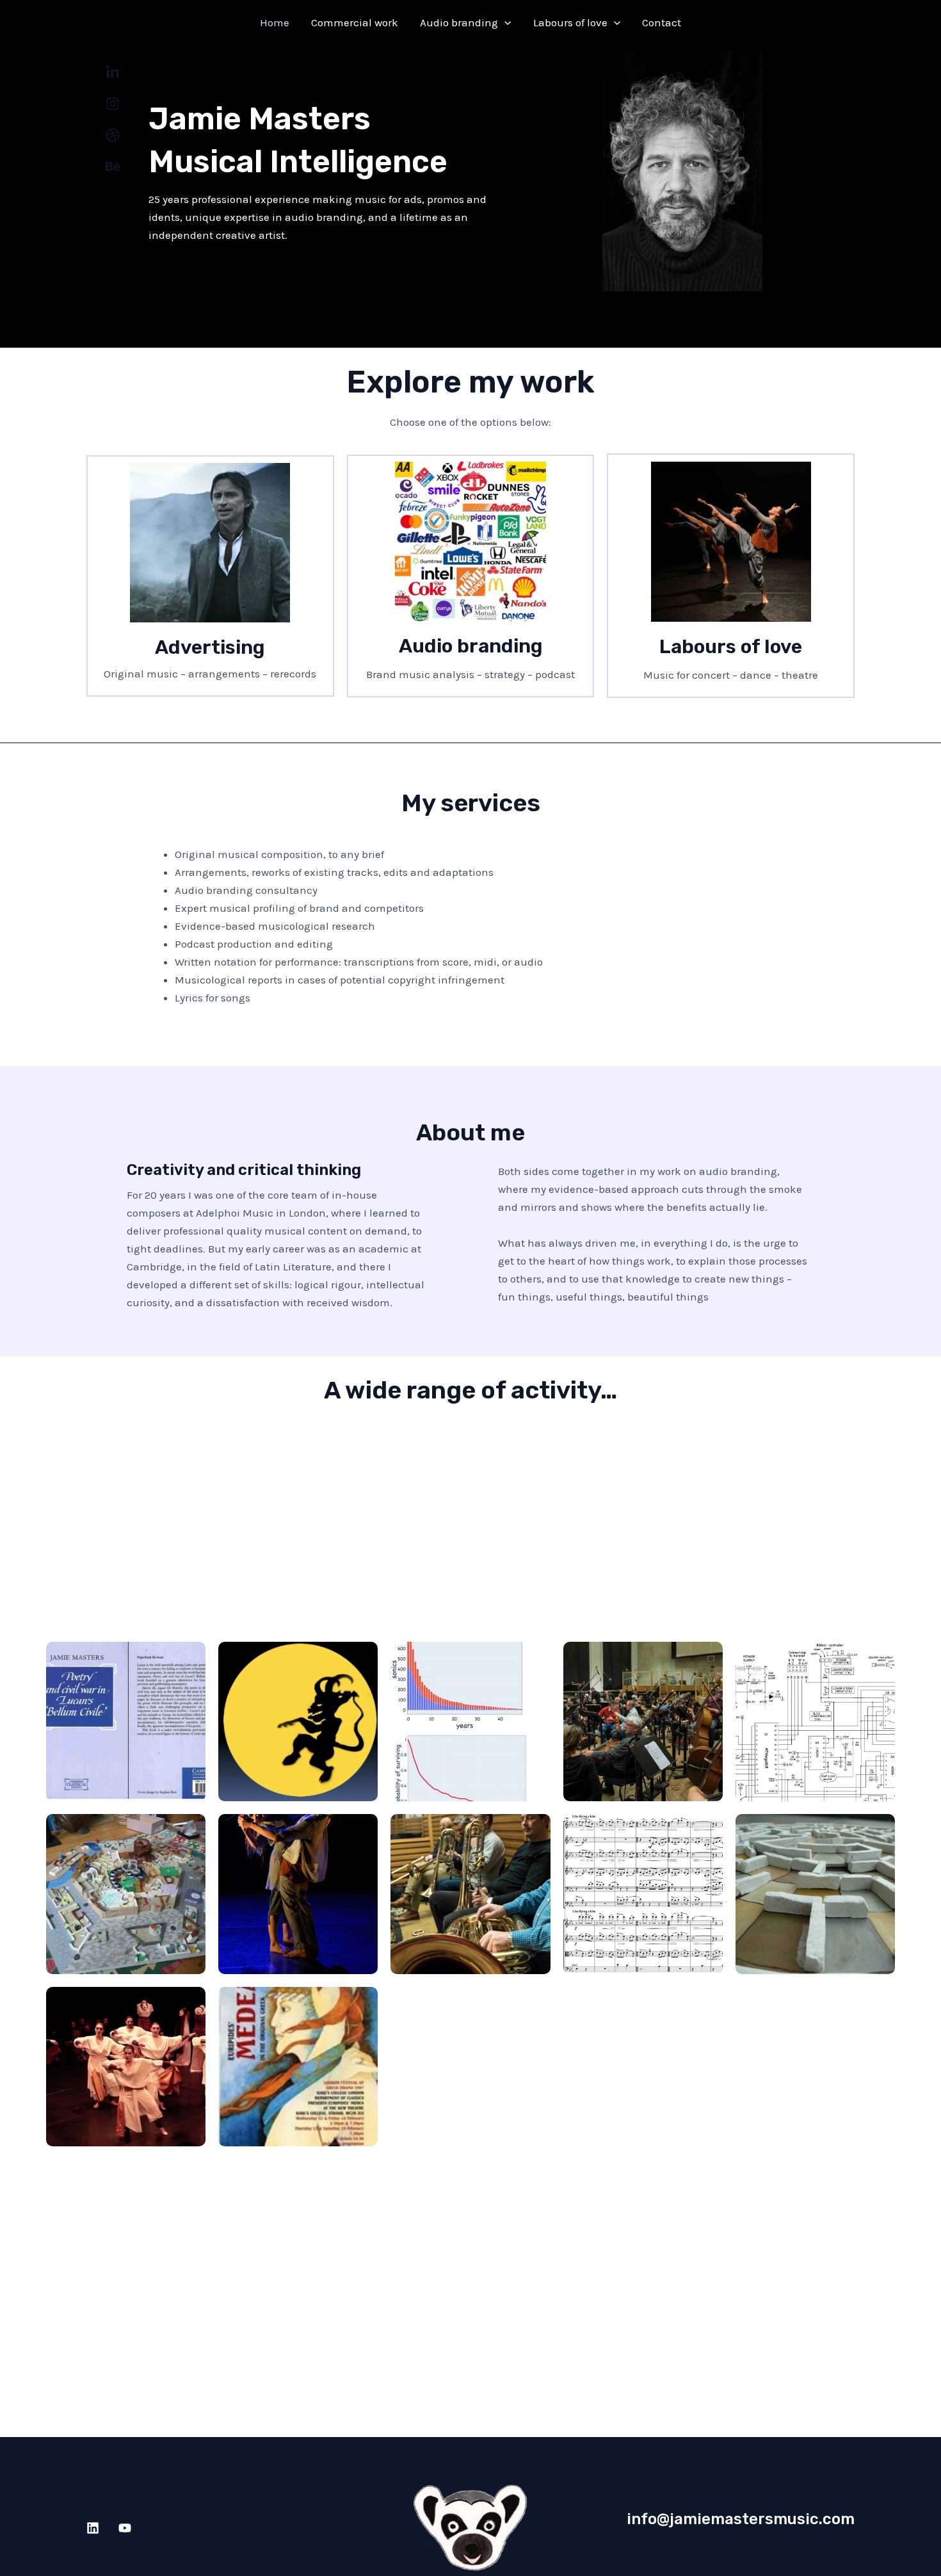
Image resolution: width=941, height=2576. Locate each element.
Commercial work (355, 22)
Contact (662, 22)
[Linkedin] (93, 2528)
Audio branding (459, 22)
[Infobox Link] (210, 576)
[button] (504, 22)
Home (275, 22)
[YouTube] (125, 2528)
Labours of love (570, 22)
